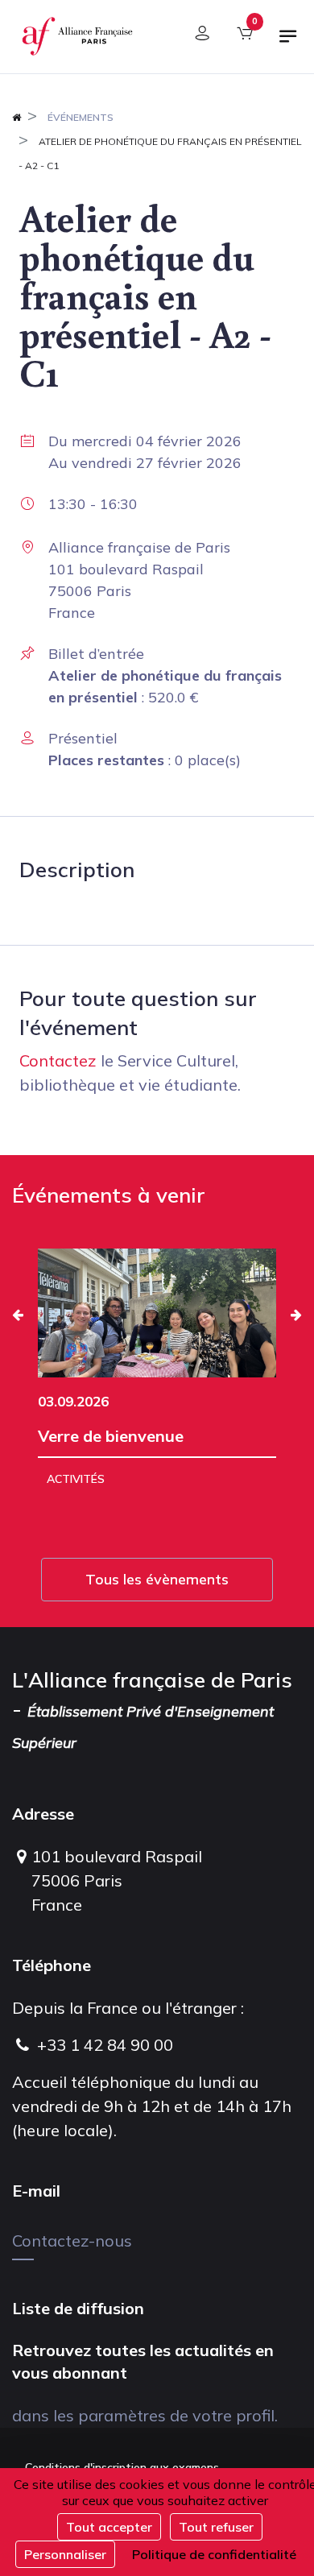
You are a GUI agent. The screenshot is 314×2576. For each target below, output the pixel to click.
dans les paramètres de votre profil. (145, 2415)
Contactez (58, 1060)
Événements (81, 117)
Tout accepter (109, 2527)
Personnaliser (65, 2554)
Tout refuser (216, 2527)
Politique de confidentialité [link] (214, 2554)
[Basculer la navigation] (288, 43)
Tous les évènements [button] (157, 1579)
